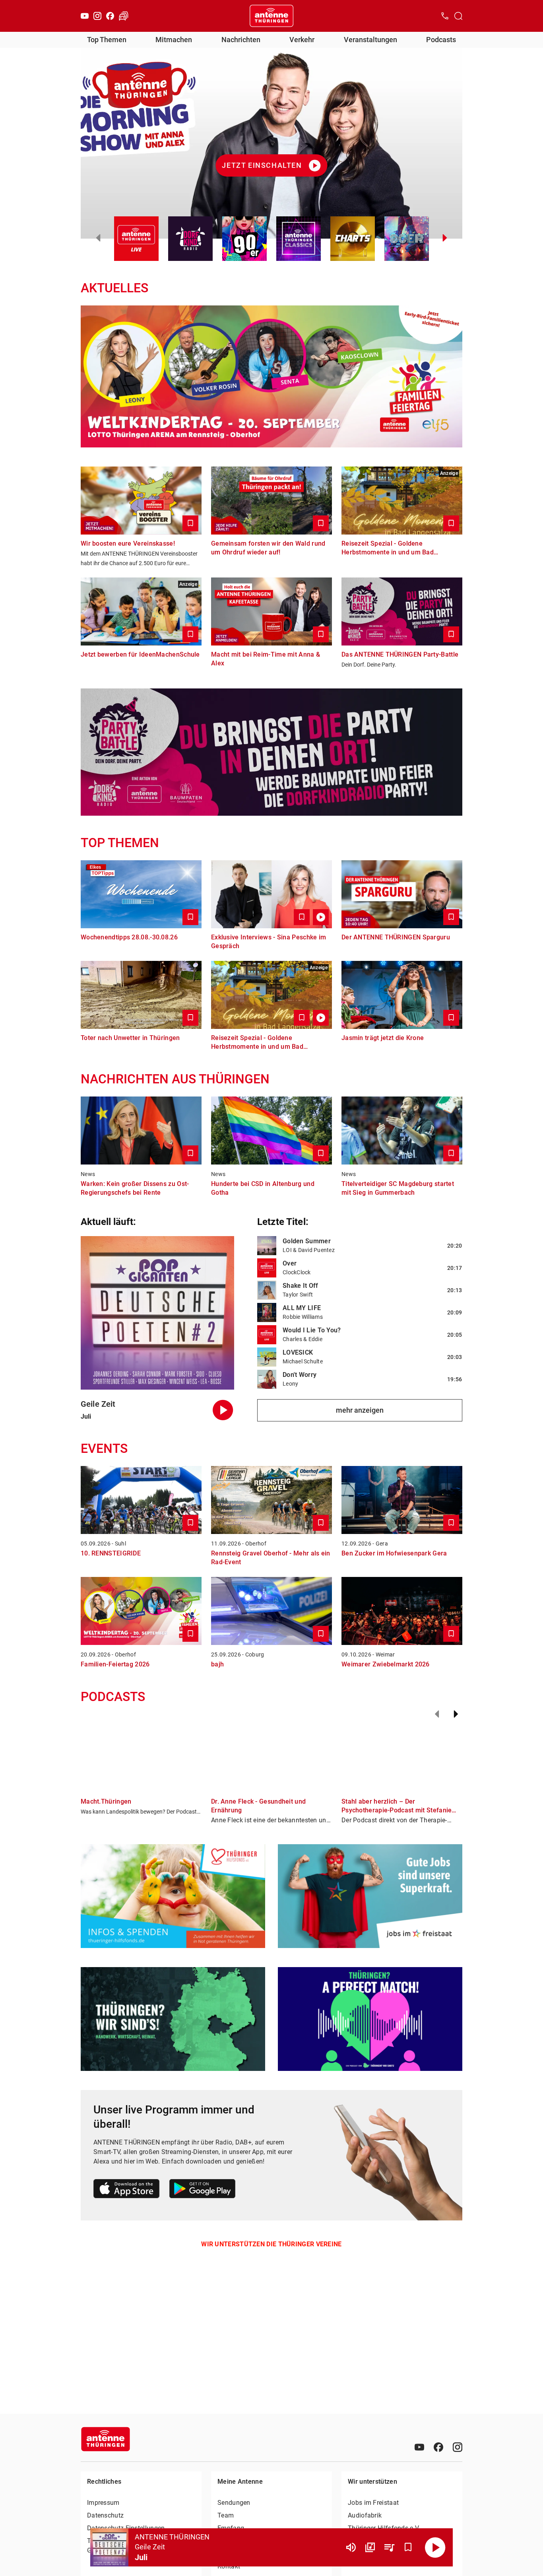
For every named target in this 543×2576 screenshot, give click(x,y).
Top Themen (107, 40)
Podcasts (441, 40)
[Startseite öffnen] (271, 16)
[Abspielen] (435, 2547)
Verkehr (302, 40)
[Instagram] (97, 16)
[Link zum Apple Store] (127, 2190)
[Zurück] (437, 1714)
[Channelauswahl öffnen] (458, 16)
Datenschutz (105, 2515)
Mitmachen (174, 40)
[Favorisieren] (408, 2547)
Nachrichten (241, 40)
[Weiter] (456, 1714)
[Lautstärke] (351, 2547)
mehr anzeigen (360, 1410)
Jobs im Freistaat (373, 2503)
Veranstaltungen (370, 40)
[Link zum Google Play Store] (202, 2190)
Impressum (103, 2503)
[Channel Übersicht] (370, 2547)
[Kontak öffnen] (445, 16)
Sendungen (234, 2503)
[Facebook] (110, 16)
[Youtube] (85, 16)
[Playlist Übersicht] (389, 2547)
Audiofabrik (365, 2515)
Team (226, 2515)
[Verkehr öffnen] (124, 16)
